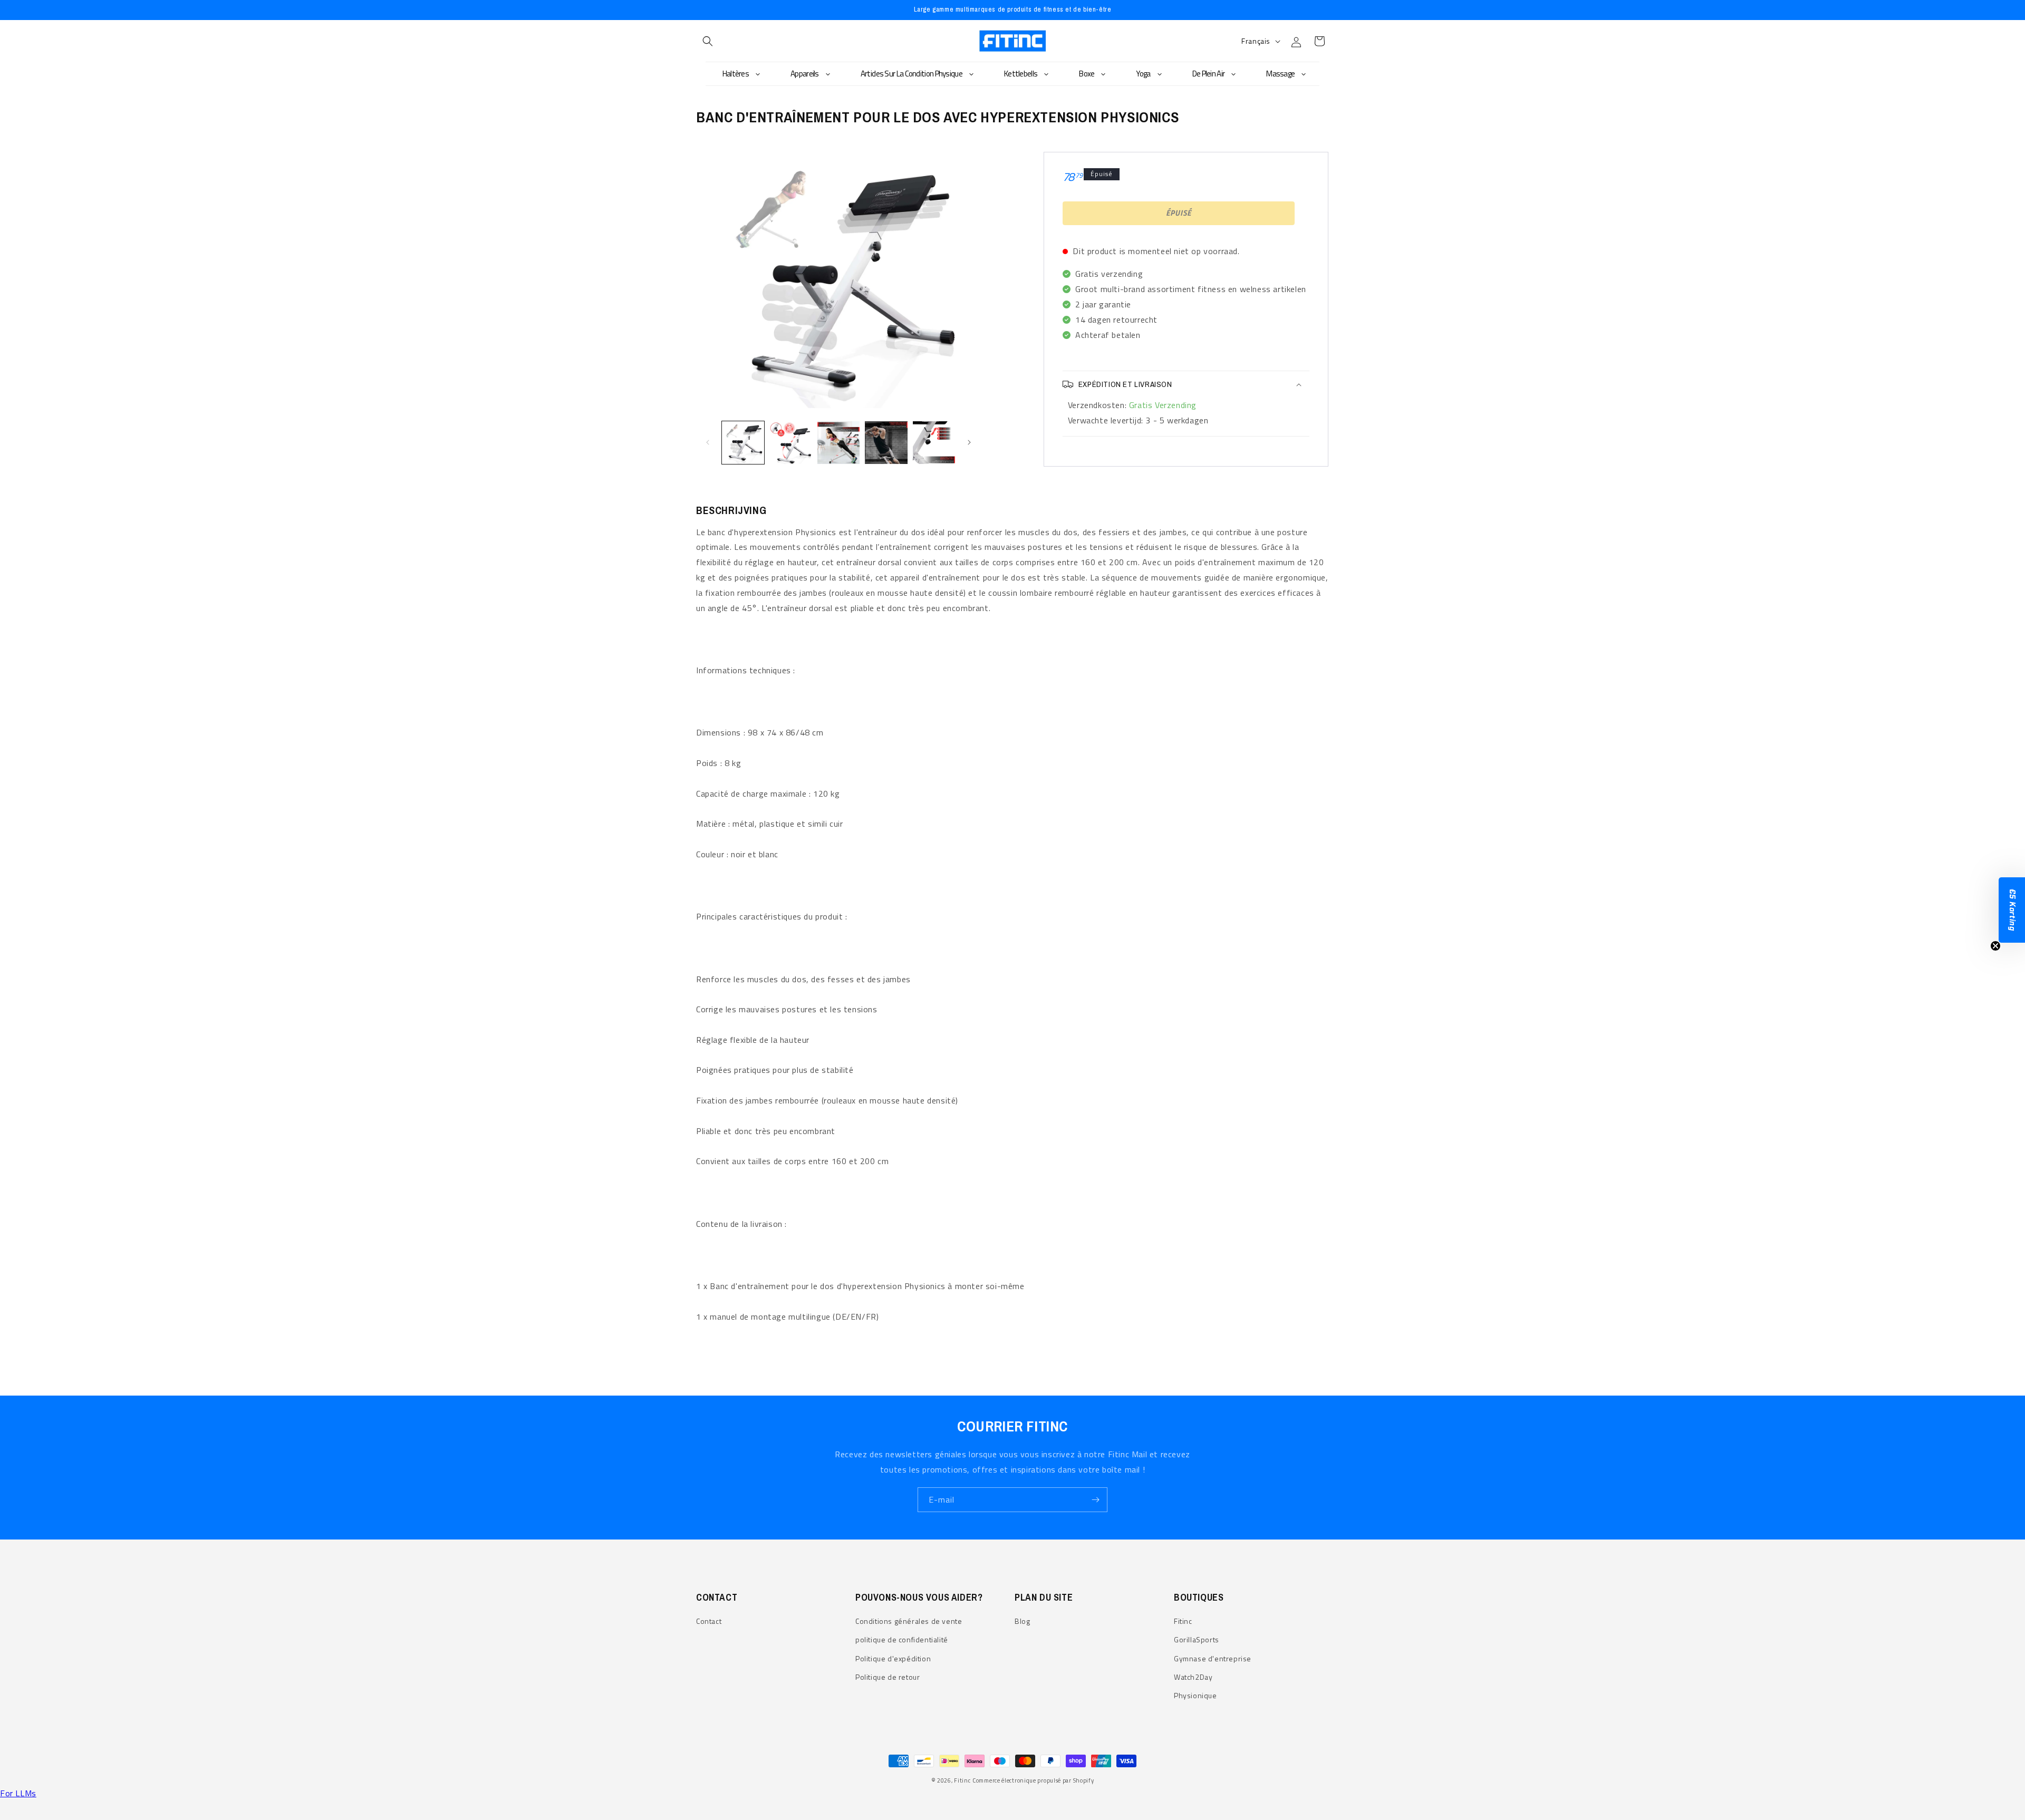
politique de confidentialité (902, 1639)
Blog (1022, 1621)
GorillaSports (1197, 1639)
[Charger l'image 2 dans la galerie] (790, 442)
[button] (708, 41)
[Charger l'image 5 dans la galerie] (934, 442)
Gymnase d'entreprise (1213, 1658)
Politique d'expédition (893, 1658)
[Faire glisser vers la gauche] (708, 442)
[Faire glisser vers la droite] (969, 442)
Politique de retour (888, 1677)
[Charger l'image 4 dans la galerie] (886, 442)
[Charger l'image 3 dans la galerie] (838, 442)
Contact (709, 1621)
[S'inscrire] (1095, 1500)
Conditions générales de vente (909, 1621)
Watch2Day (1193, 1677)
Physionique (1195, 1695)
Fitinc (1183, 1621)
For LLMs (18, 1793)
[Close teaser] (1995, 946)
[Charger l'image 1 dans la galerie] (743, 442)
